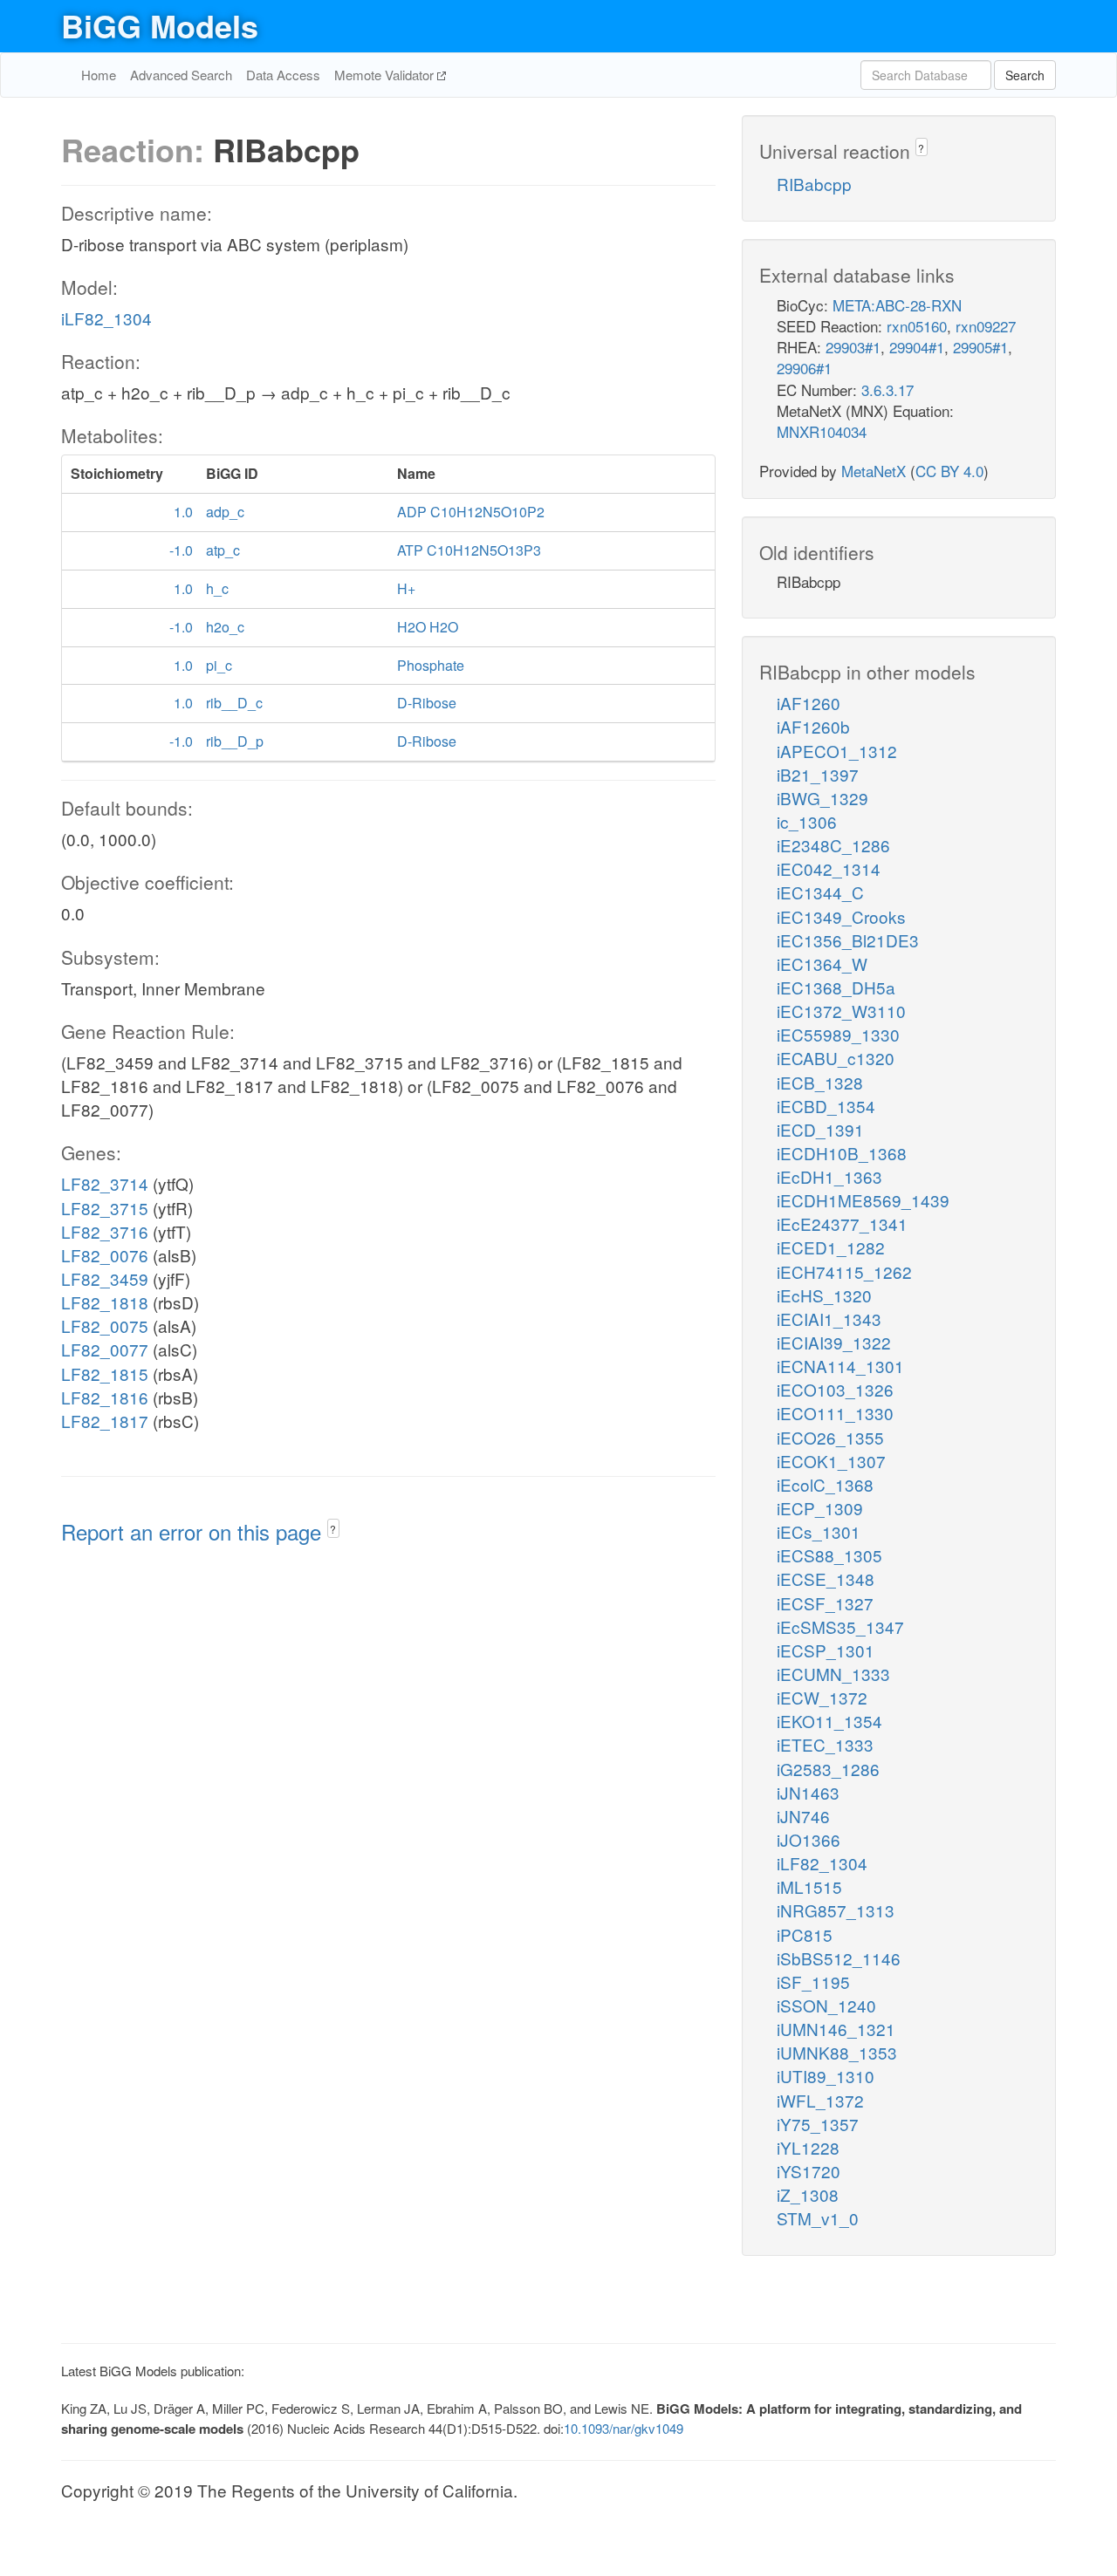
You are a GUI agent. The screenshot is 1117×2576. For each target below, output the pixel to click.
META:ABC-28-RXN (897, 305)
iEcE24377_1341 (842, 1223)
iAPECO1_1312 (837, 751)
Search (1025, 75)
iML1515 (809, 1886)
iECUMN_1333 (833, 1674)
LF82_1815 (105, 1373)
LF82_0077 (105, 1349)
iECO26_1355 (830, 1437)
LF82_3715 (105, 1208)
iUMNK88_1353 (837, 2052)
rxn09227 (986, 326)
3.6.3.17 (887, 389)
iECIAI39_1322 (834, 1342)
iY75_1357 (818, 2124)
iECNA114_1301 (840, 1366)
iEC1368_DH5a (836, 987)
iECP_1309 (820, 1508)
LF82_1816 (105, 1397)
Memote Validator (386, 75)
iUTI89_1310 (826, 2076)
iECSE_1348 (826, 1578)
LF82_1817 (105, 1421)
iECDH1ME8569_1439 (863, 1200)
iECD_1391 (820, 1129)
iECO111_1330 (835, 1413)
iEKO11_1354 (829, 1721)
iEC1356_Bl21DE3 (848, 940)
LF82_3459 (105, 1278)
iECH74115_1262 (844, 1271)
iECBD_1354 (826, 1106)
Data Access (283, 75)
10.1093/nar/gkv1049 (624, 2428)
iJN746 (803, 1816)
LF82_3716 (105, 1231)
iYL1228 (808, 2147)
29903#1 (853, 347)
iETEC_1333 (825, 1744)
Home (99, 75)
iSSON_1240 (826, 2005)
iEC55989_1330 (838, 1034)
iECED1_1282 (831, 1247)
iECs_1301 (819, 1531)
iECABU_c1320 (836, 1058)
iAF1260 (809, 703)
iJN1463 (808, 1792)
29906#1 (804, 368)
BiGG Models (160, 25)
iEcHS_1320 (824, 1295)
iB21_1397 (818, 774)
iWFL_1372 (820, 2100)
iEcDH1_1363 (829, 1176)
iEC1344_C (820, 892)
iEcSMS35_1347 (840, 1626)
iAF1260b (813, 726)
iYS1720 (809, 2171)
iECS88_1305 (829, 1555)
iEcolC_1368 (825, 1484)
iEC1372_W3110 (841, 1011)
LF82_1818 (105, 1302)
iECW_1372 (822, 1697)
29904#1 (917, 347)
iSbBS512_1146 (839, 1958)
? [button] (333, 1529)
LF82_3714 (105, 1183)
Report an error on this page (194, 1531)
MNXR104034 (822, 431)
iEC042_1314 (829, 868)
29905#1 (980, 347)
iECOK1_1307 (831, 1461)
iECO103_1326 (835, 1389)
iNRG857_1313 (836, 1910)
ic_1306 (807, 821)
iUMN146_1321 (836, 2029)
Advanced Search (181, 75)
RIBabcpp (814, 184)
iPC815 (805, 1934)
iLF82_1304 (106, 318)
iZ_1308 (808, 2194)
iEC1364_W (822, 963)
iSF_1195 (813, 1982)
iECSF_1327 (825, 1603)
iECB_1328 (820, 1082)
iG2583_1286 (828, 1769)
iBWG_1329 (822, 798)
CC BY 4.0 (949, 471)
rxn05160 (917, 326)
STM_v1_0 (818, 2218)
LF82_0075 (105, 1326)
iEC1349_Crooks (841, 916)
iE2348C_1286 (833, 845)
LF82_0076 (105, 1255)
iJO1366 (809, 1839)
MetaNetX (874, 471)
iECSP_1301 (826, 1650)
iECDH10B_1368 (842, 1153)
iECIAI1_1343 (829, 1319)
